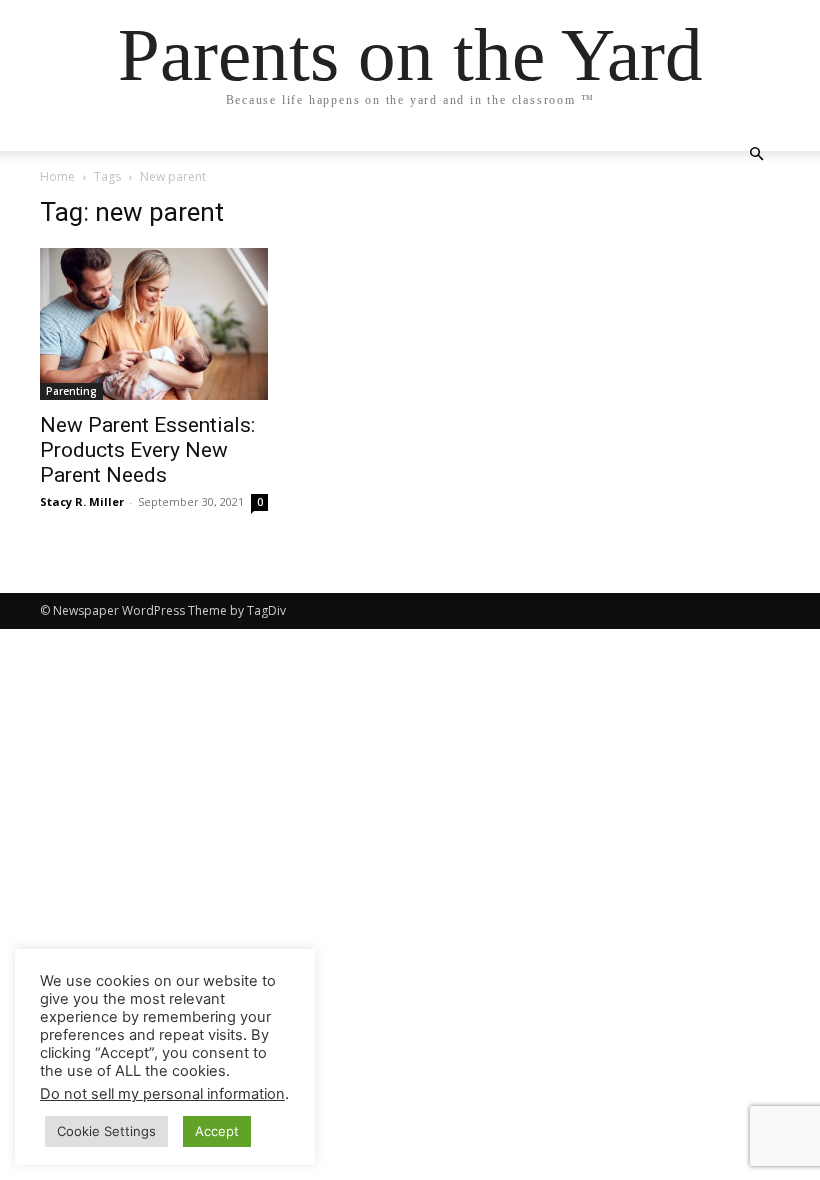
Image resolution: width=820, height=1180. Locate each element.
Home (57, 176)
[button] (756, 154)
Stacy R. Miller (82, 501)
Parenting (71, 391)
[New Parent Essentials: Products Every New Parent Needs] (154, 324)
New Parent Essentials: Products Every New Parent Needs (147, 450)
